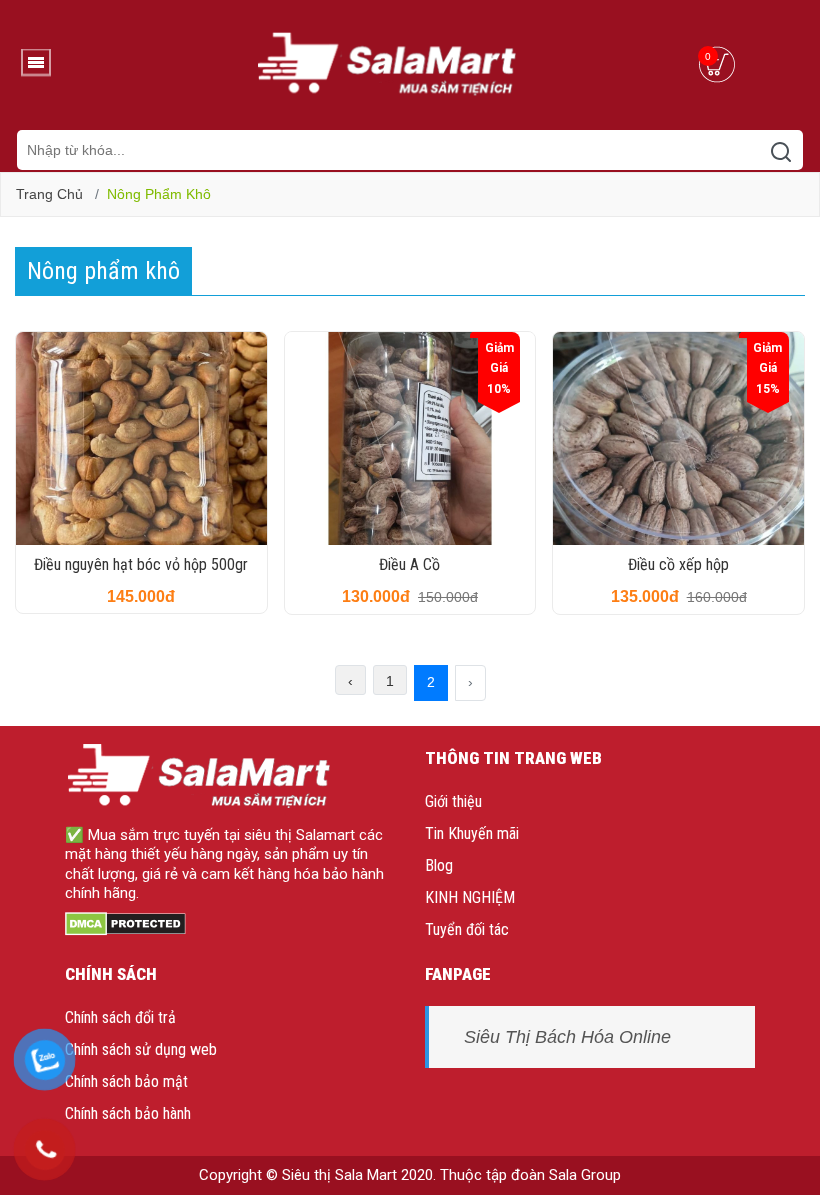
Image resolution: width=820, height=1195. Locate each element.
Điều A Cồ (409, 564)
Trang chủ (49, 194)
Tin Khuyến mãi (472, 833)
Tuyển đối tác (467, 929)
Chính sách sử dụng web (141, 1049)
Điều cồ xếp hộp (678, 564)
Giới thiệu (453, 801)
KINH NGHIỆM (470, 897)
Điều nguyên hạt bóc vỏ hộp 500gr (141, 564)
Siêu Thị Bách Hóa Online (567, 1037)
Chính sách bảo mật (126, 1081)
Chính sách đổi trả (120, 1017)
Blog (439, 865)
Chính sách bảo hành (128, 1113)
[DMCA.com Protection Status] (125, 923)
